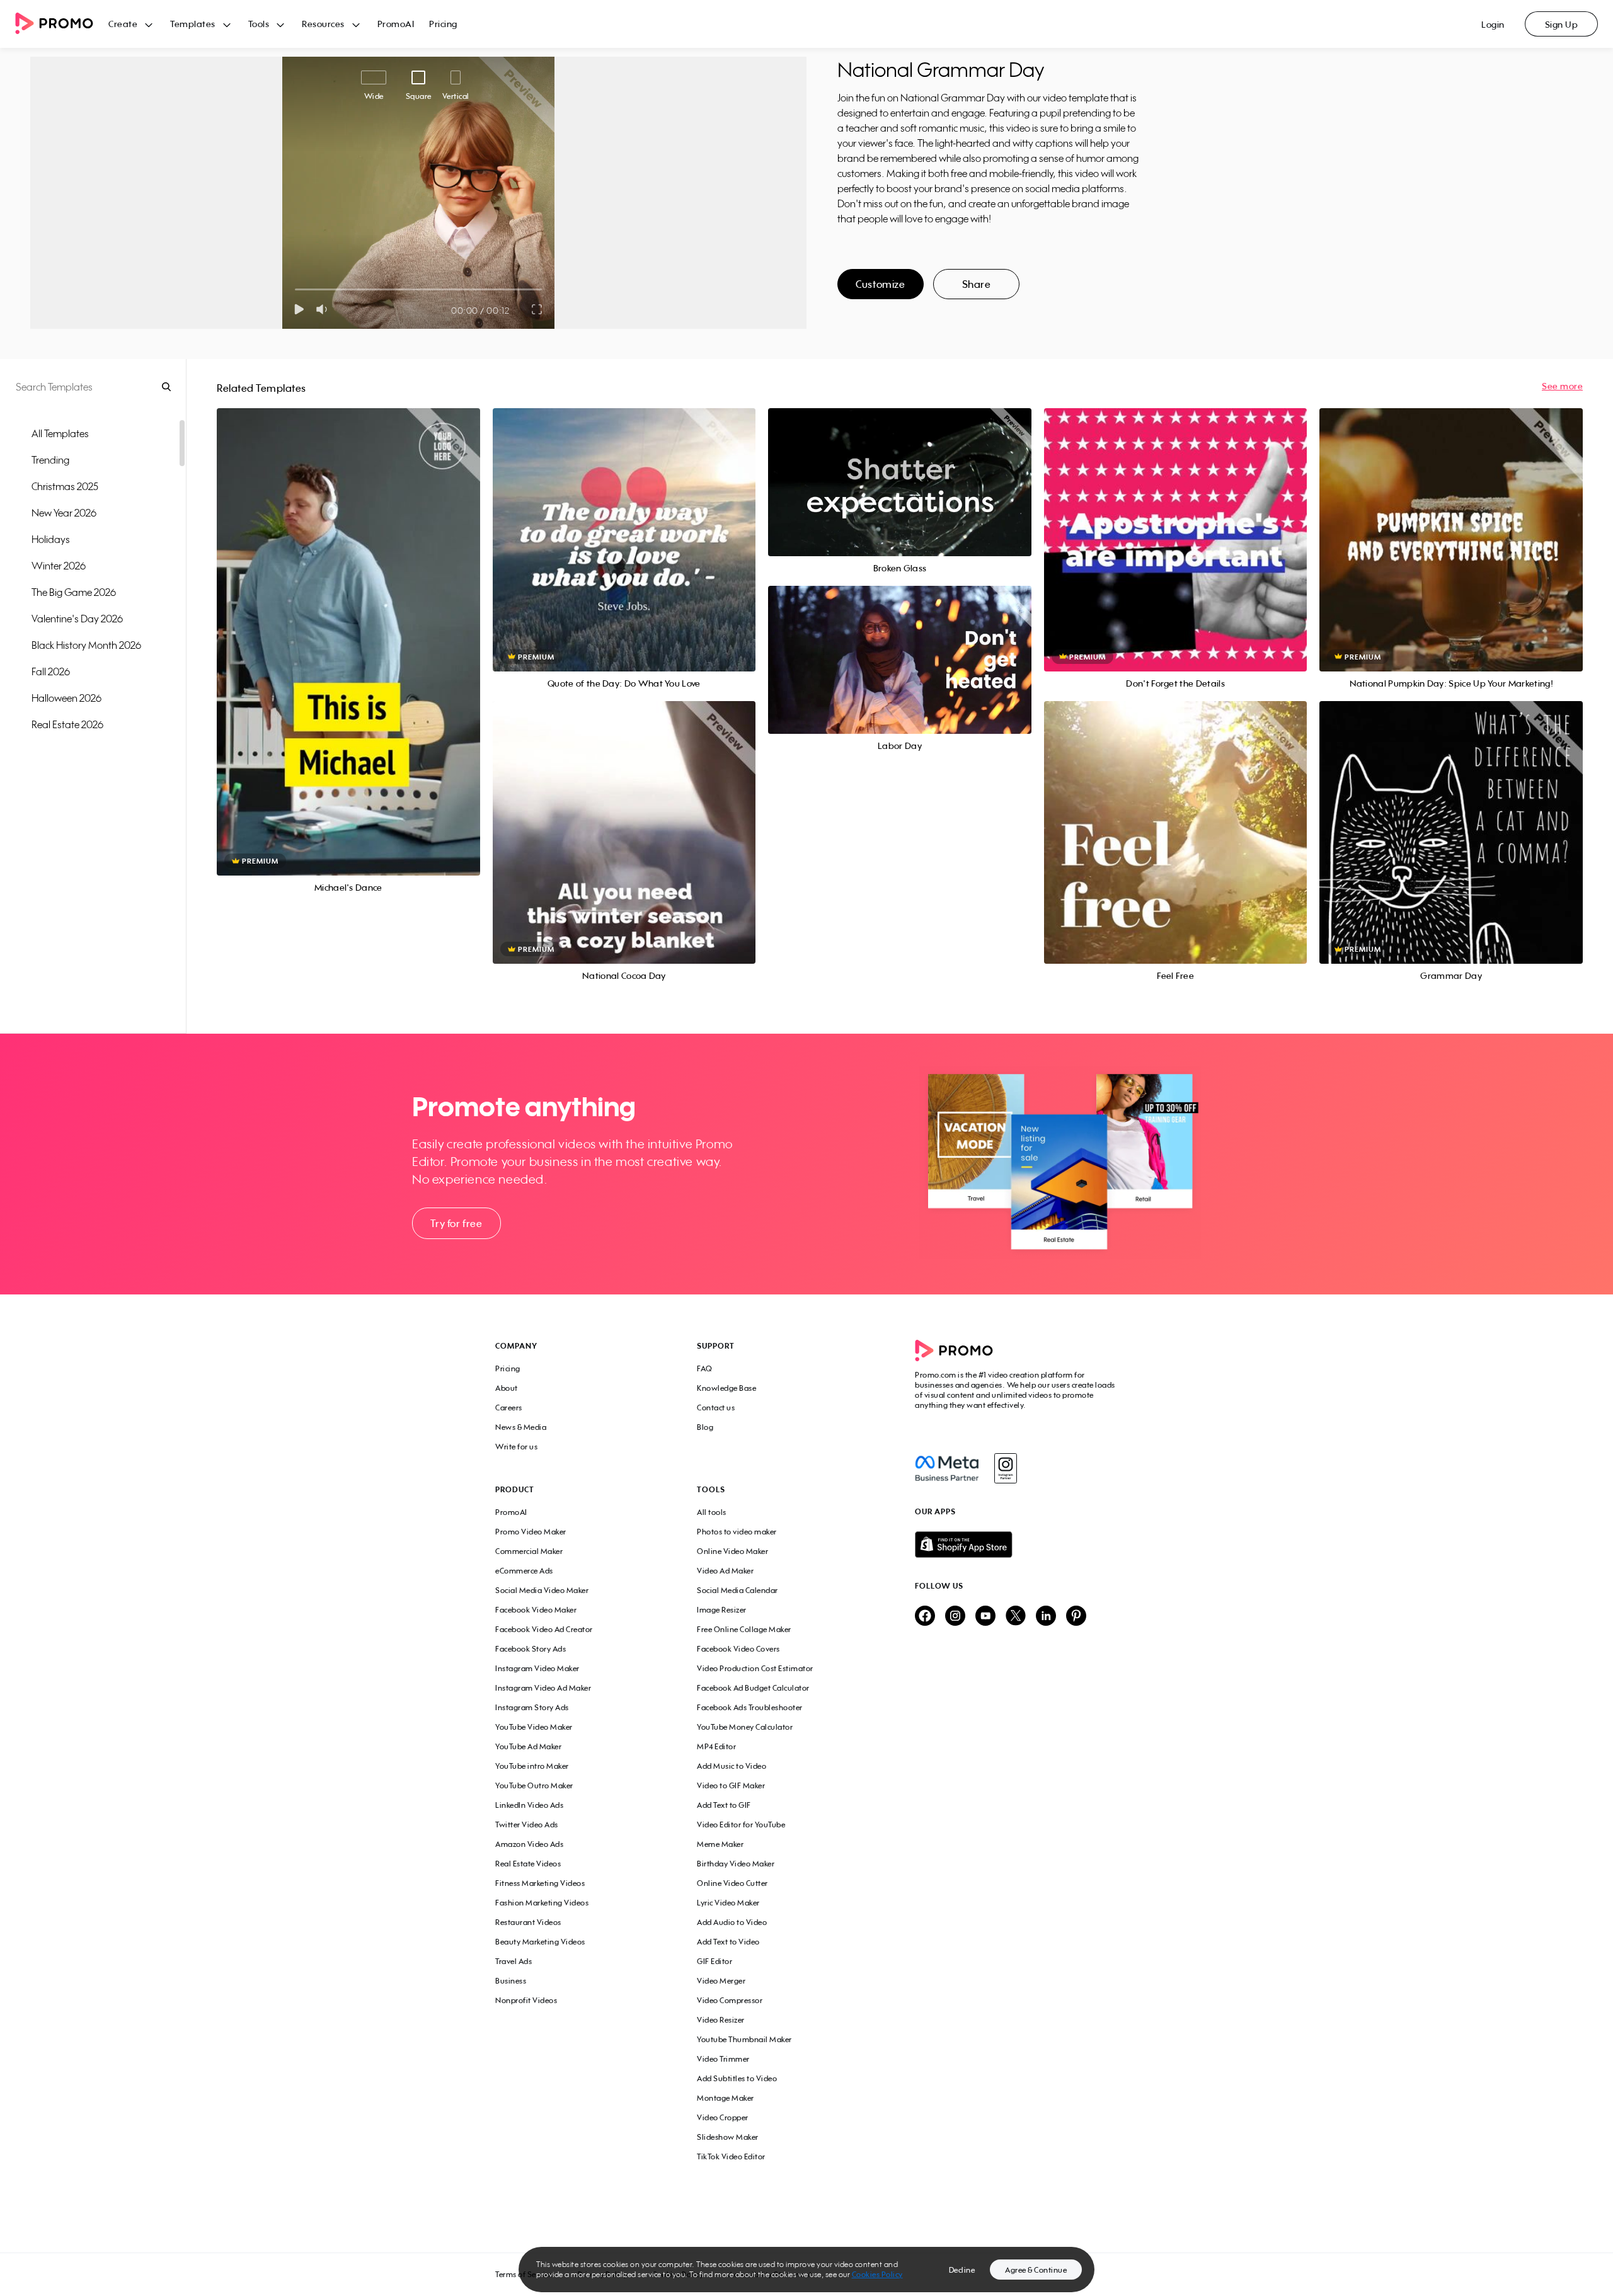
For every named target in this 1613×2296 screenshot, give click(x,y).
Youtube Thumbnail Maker (744, 2039)
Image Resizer (722, 1610)
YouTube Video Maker (534, 1727)
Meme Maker (720, 1844)
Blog (705, 1427)
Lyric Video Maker (728, 1903)
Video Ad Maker (725, 1571)
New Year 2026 (64, 513)
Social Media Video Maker (542, 1590)
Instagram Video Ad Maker (543, 1688)
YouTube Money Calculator (745, 1727)
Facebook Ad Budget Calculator (753, 1688)
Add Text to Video (728, 1942)
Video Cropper (723, 2117)
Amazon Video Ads (529, 1844)
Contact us (716, 1408)
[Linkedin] (1046, 1617)
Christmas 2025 (65, 486)
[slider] (295, 289)
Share (977, 284)
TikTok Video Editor (731, 2156)
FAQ (705, 1368)
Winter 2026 (59, 566)
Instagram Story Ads (532, 1707)
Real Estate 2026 (67, 724)
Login (1493, 24)
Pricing (443, 24)
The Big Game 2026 (74, 592)
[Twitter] (1016, 1617)
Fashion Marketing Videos (542, 1903)
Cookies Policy (877, 2274)
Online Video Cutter (732, 1883)
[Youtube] (985, 1617)
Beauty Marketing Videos (540, 1942)
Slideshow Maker (728, 2137)
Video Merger (721, 1981)
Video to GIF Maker (731, 1785)
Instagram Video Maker (537, 1668)
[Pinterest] (1076, 1617)
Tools (259, 24)
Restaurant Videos (528, 1922)
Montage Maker (726, 2098)
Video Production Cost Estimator (755, 1668)
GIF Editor (715, 1961)
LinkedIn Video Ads (529, 1805)
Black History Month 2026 (86, 645)
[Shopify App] (1016, 1545)
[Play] (299, 309)
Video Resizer (721, 2020)
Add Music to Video (732, 1766)
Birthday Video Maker (736, 1864)
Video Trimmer (723, 2059)
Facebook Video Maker (536, 1610)
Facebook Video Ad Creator (544, 1629)
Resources (323, 24)
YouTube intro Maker (532, 1766)
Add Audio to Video (732, 1922)
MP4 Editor (716, 1746)
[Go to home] (62, 24)
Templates (193, 24)
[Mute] (324, 309)
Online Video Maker (732, 1551)
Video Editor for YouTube (741, 1825)
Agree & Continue (1036, 2270)
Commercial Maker (529, 1551)
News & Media (521, 1427)
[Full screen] (537, 309)
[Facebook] (947, 1468)
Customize (880, 284)
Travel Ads (514, 1961)
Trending (50, 460)
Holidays (51, 539)
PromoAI (396, 24)
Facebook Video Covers (738, 1649)
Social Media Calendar (738, 1590)
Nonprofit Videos (526, 2000)
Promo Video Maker (531, 1532)
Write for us (516, 1447)
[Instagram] (1005, 1468)
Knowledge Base (726, 1388)
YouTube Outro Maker (534, 1785)
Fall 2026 (51, 671)
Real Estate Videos (528, 1864)
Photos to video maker (737, 1532)
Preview (348, 628)
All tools (712, 1512)
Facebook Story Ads (531, 1649)
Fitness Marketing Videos (540, 1883)
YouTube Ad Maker (528, 1746)
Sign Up (1562, 24)
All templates (60, 433)
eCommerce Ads (524, 1571)
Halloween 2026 (66, 698)
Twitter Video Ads (527, 1825)
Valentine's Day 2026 (77, 619)
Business (511, 1981)
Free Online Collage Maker (744, 1629)
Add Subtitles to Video (737, 2078)
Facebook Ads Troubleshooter (750, 1707)
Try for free (456, 1223)
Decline (962, 2270)
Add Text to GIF (724, 1805)
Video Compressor (730, 2000)
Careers (509, 1408)
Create (123, 24)
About (507, 1388)
